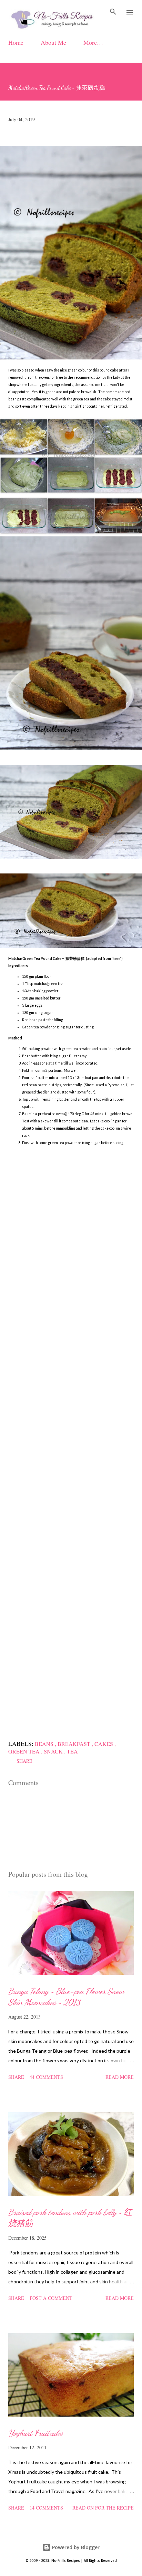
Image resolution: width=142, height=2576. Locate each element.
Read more (120, 2077)
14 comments (46, 2508)
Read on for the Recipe (103, 2508)
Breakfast (75, 1744)
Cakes (104, 1744)
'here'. (116, 959)
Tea (72, 1751)
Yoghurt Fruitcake (35, 2433)
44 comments (46, 2077)
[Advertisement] (71, 1439)
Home (16, 42)
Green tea (25, 1751)
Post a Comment (51, 2298)
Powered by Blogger (75, 2547)
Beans (45, 1744)
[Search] (113, 12)
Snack (54, 1751)
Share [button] (24, 1761)
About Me (53, 42)
